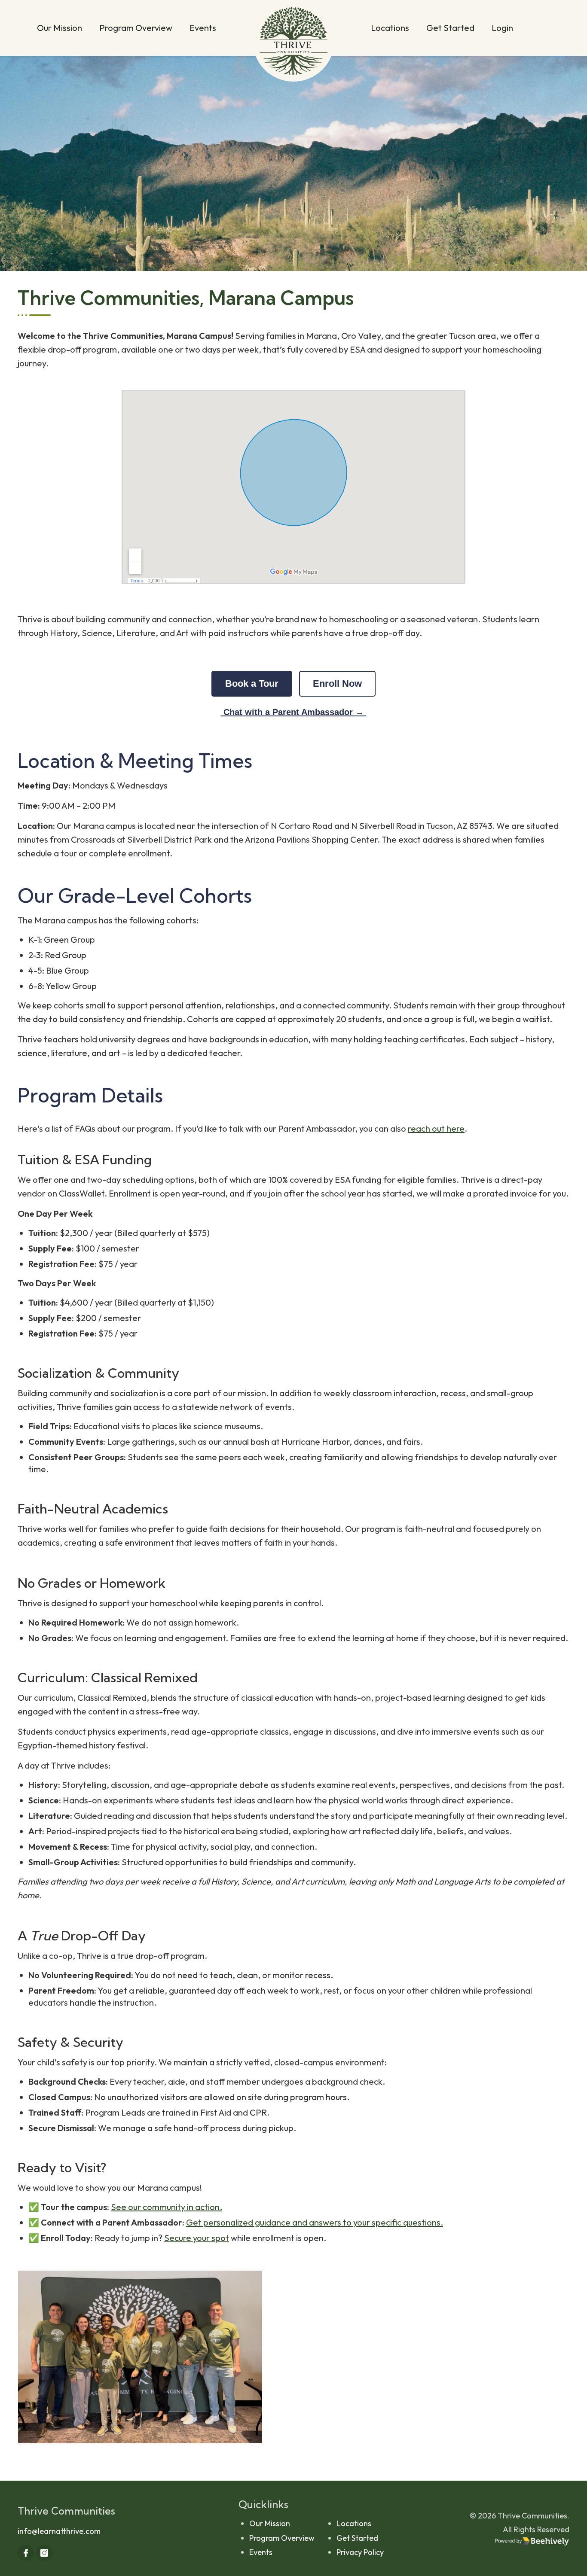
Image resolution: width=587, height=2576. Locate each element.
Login (502, 28)
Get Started (450, 28)
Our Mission (60, 28)
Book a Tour (252, 684)
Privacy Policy (360, 2552)
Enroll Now (337, 684)
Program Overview (136, 28)
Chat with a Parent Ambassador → (294, 712)
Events (203, 28)
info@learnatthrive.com (59, 2531)
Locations (390, 28)
